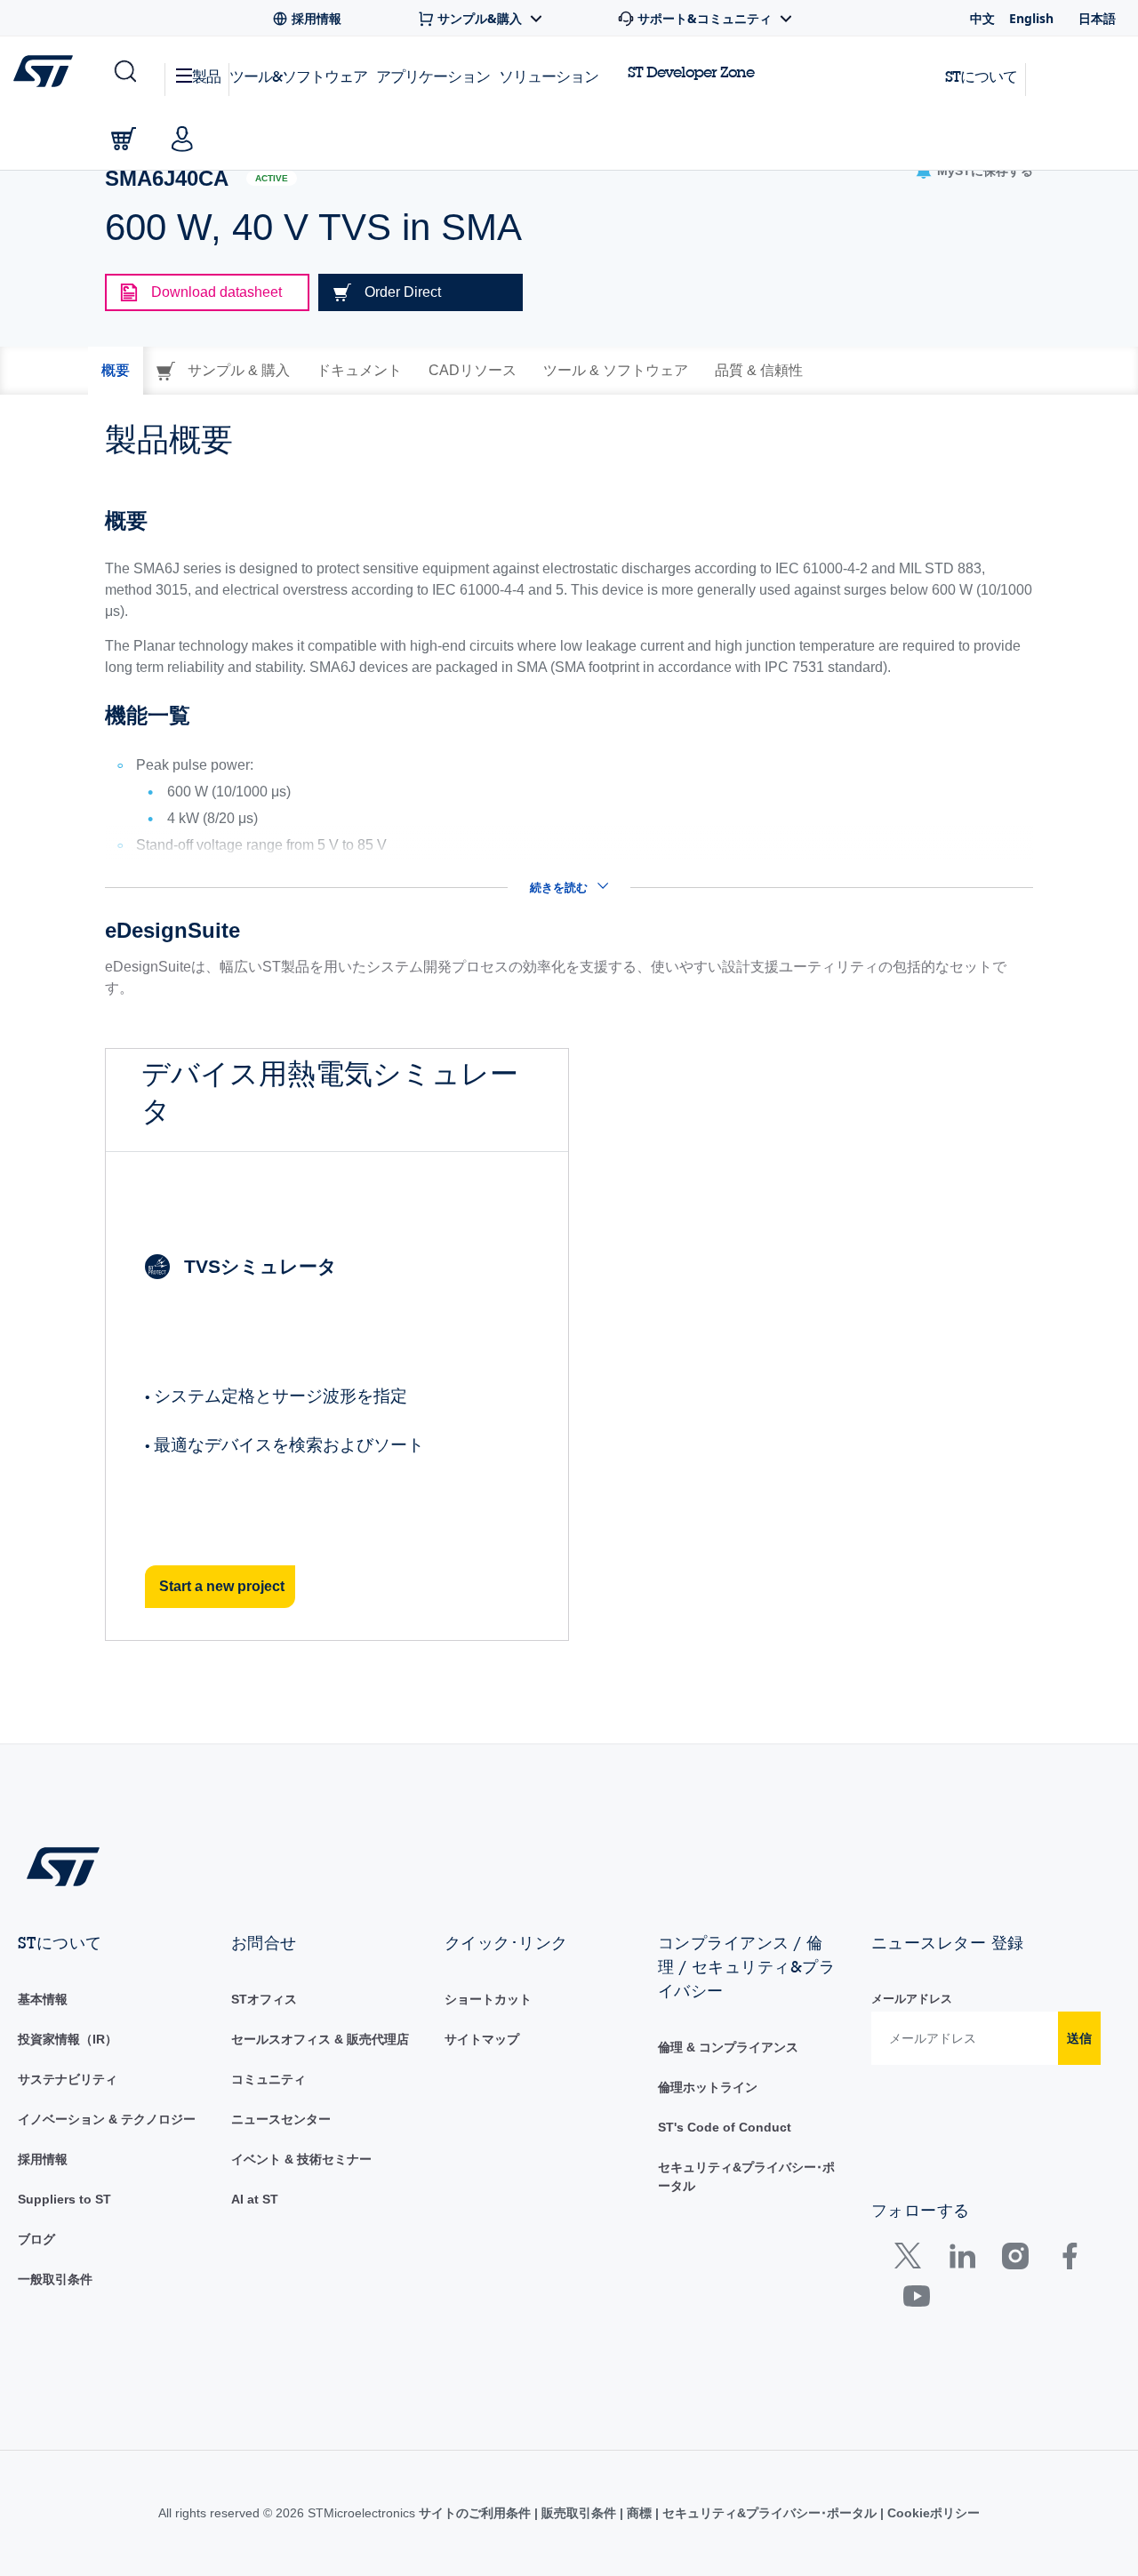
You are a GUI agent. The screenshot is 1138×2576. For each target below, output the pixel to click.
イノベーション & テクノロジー (107, 2119)
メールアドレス (912, 1999)
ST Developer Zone (691, 72)
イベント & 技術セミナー (301, 2159)
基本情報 (43, 1999)
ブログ (36, 2239)
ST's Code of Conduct (725, 2127)
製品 (206, 76)
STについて (981, 76)
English (1031, 18)
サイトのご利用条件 (477, 2513)
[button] (124, 72)
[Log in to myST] (182, 139)
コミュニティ (268, 2079)
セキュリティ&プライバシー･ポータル (769, 2513)
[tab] (116, 371)
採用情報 (43, 2159)
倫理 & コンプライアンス (728, 2047)
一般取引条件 (55, 2279)
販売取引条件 (579, 2513)
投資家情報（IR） (68, 2039)
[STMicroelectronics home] (47, 71)
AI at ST (255, 2199)
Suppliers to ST (64, 2199)
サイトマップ (482, 2039)
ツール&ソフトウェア (298, 76)
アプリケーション (433, 76)
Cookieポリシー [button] (932, 2513)
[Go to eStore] (124, 139)
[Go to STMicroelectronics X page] (912, 2260)
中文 (982, 18)
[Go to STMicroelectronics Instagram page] (1015, 2260)
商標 (639, 2513)
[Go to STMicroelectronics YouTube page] (916, 2300)
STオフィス (264, 1999)
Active (272, 178)
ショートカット (488, 1999)
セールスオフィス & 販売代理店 (320, 2039)
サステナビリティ (68, 2079)
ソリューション (549, 76)
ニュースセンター (281, 2119)
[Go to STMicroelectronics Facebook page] (1069, 2260)
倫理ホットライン (708, 2087)
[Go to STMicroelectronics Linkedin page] (962, 2260)
